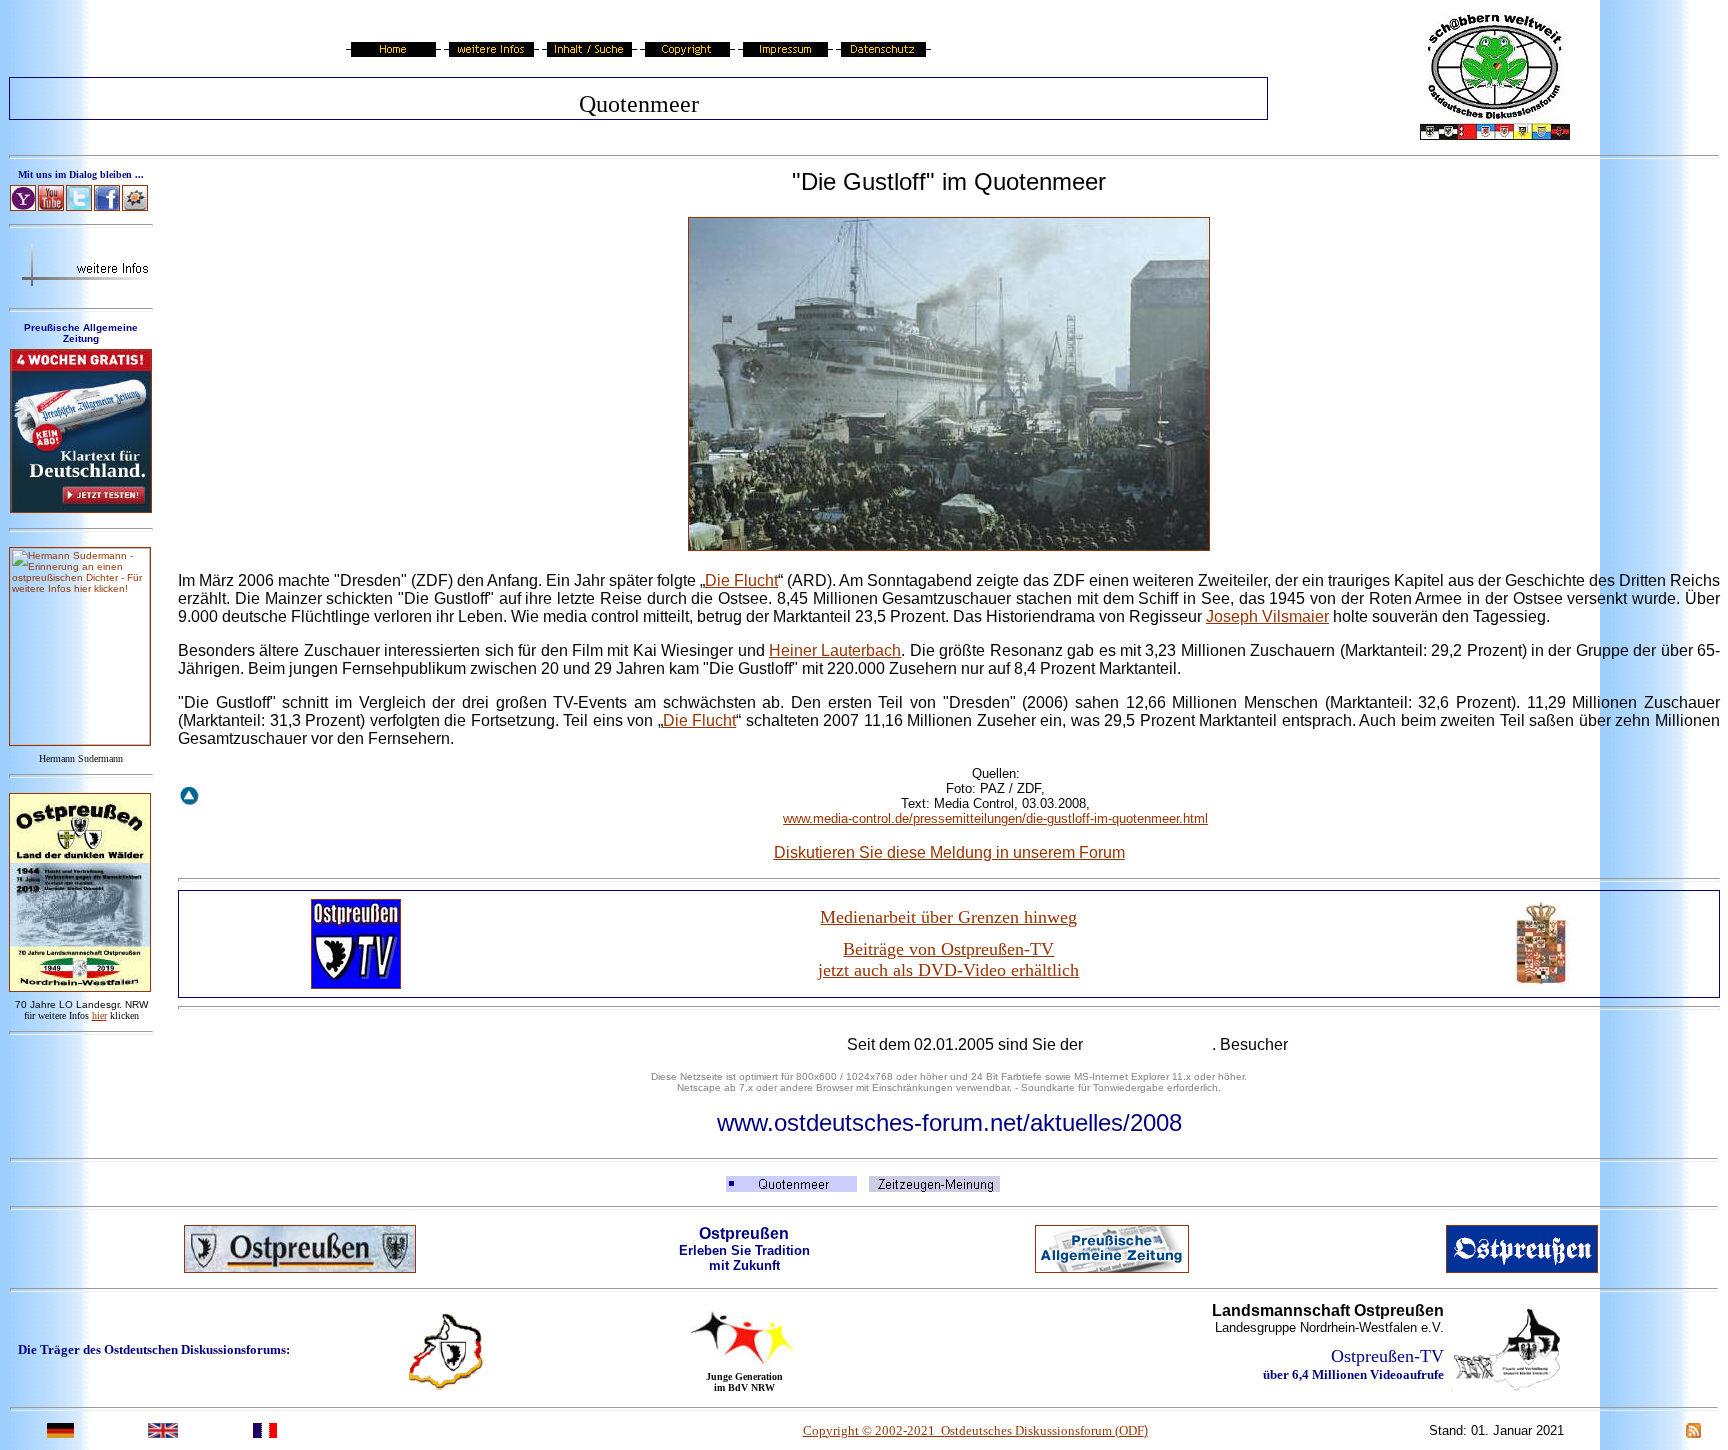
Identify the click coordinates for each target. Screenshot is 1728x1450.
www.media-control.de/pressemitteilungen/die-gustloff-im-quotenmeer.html (995, 818)
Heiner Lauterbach (835, 650)
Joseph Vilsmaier (1267, 616)
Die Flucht (741, 580)
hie (99, 1015)
